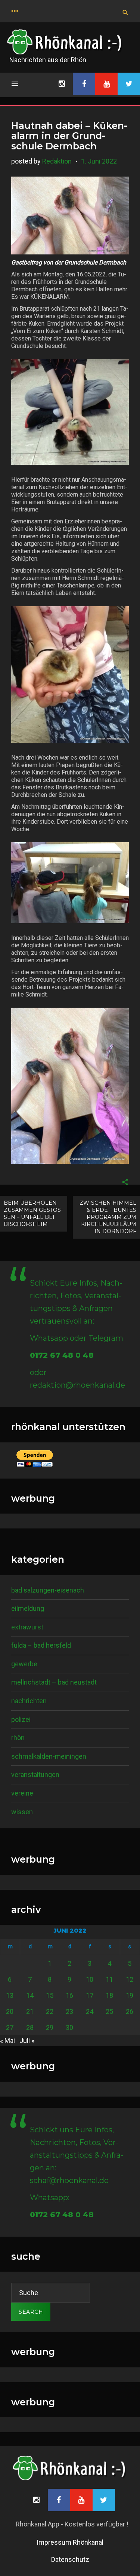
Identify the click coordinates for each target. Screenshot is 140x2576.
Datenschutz (70, 2559)
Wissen (22, 1812)
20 (10, 2011)
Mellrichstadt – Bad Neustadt (54, 1682)
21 (30, 2011)
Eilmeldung (28, 1608)
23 (69, 2011)
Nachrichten (29, 1701)
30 (69, 2027)
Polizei (21, 1719)
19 (130, 1995)
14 (30, 1995)
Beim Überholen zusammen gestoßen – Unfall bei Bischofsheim (33, 1213)
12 (130, 1979)
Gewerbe (24, 1664)
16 (69, 1995)
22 (50, 2011)
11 (109, 1979)
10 (90, 1979)
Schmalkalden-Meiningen (49, 1756)
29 (50, 2027)
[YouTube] (106, 84)
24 (90, 2011)
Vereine (22, 1793)
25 (109, 2011)
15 (50, 1995)
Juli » (27, 2040)
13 (10, 1995)
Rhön (18, 1738)
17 (90, 1995)
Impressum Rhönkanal (70, 2542)
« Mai (7, 2040)
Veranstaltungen (35, 1775)
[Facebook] (84, 84)
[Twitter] (129, 84)
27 (10, 2027)
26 (130, 2011)
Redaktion (57, 161)
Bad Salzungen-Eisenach (48, 1590)
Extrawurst (27, 1627)
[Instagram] (62, 84)
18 (109, 1995)
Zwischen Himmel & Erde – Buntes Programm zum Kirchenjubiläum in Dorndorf (108, 1217)
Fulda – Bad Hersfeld (41, 1645)
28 (30, 2027)
